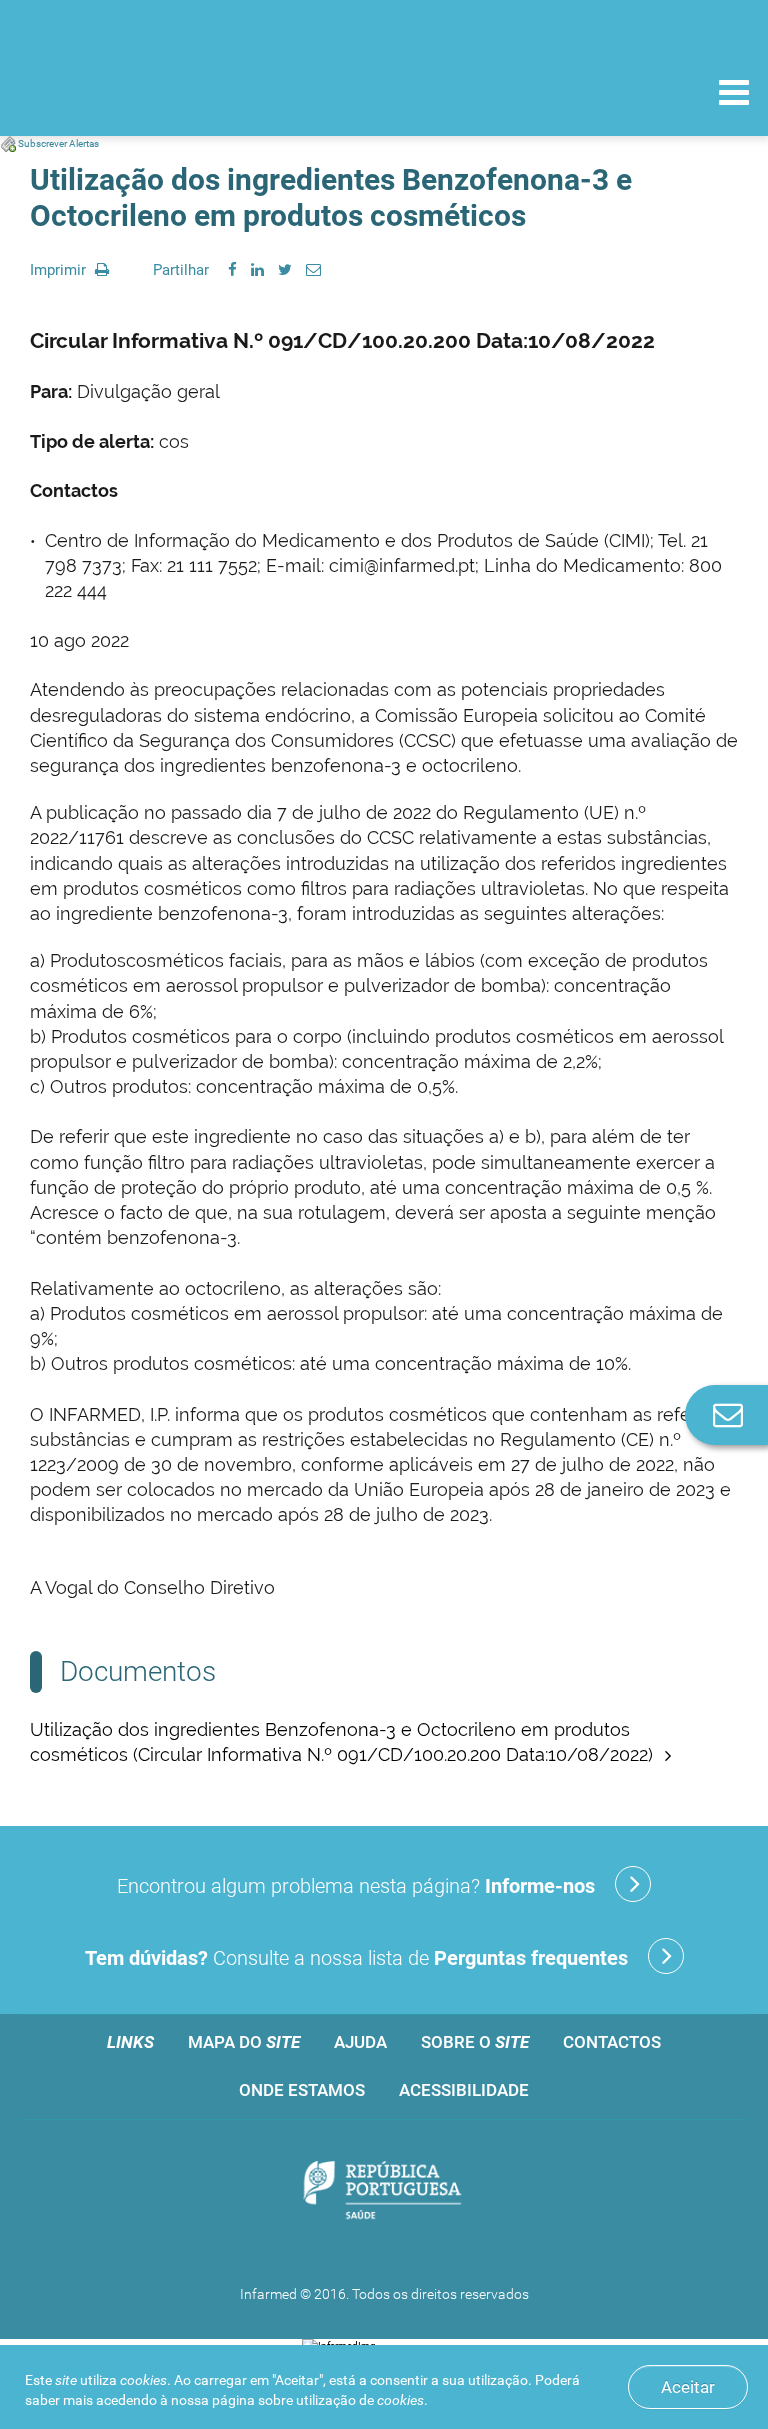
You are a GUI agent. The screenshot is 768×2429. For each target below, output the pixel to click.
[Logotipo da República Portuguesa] (384, 2192)
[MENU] (734, 95)
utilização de (360, 2400)
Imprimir (60, 270)
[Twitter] (285, 270)
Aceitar (688, 2387)
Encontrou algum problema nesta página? (356, 1886)
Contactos (612, 2042)
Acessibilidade (464, 2090)
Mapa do (244, 2042)
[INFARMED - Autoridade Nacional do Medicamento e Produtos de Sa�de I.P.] (152, 91)
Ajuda (360, 2042)
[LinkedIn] (257, 270)
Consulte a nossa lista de (356, 1958)
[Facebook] (232, 270)
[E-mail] (313, 270)
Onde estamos (302, 2090)
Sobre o (475, 2042)
